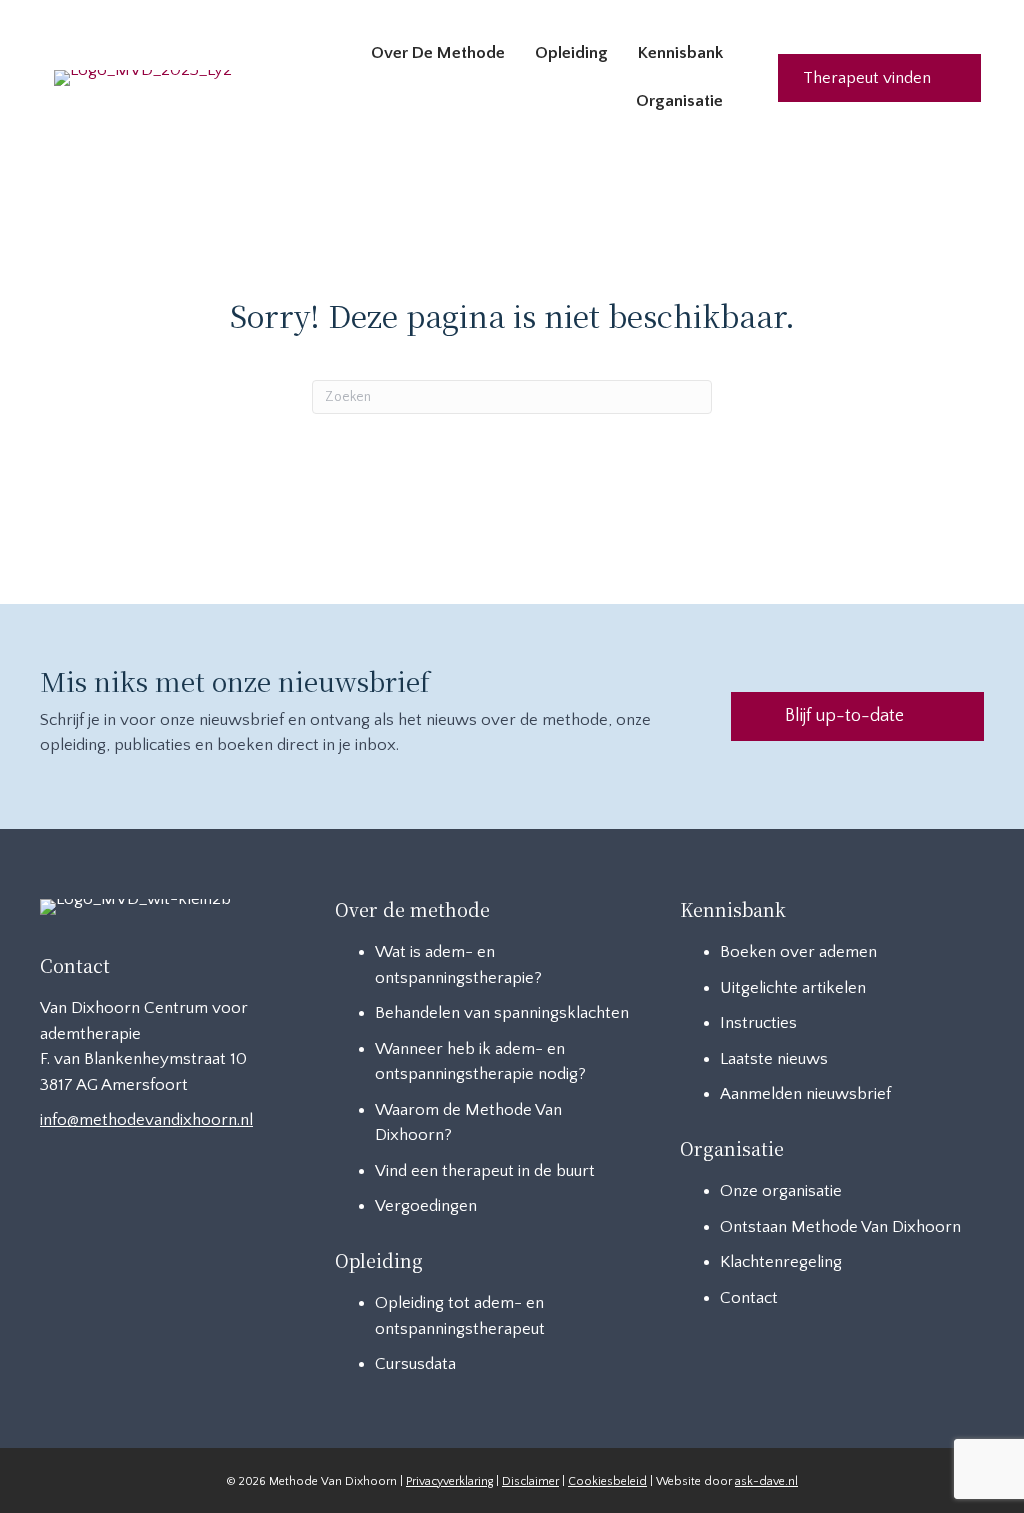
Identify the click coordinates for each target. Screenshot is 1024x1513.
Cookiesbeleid (607, 1481)
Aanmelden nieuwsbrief (805, 1094)
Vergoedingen (426, 1206)
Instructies (758, 1023)
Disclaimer (530, 1481)
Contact (749, 1298)
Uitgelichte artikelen (793, 988)
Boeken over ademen (798, 952)
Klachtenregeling (781, 1262)
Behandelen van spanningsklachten (502, 1013)
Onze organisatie (781, 1191)
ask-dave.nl (766, 1481)
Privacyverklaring (449, 1481)
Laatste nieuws (774, 1059)
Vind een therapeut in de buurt (485, 1171)
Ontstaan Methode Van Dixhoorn (840, 1227)
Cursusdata (415, 1364)
